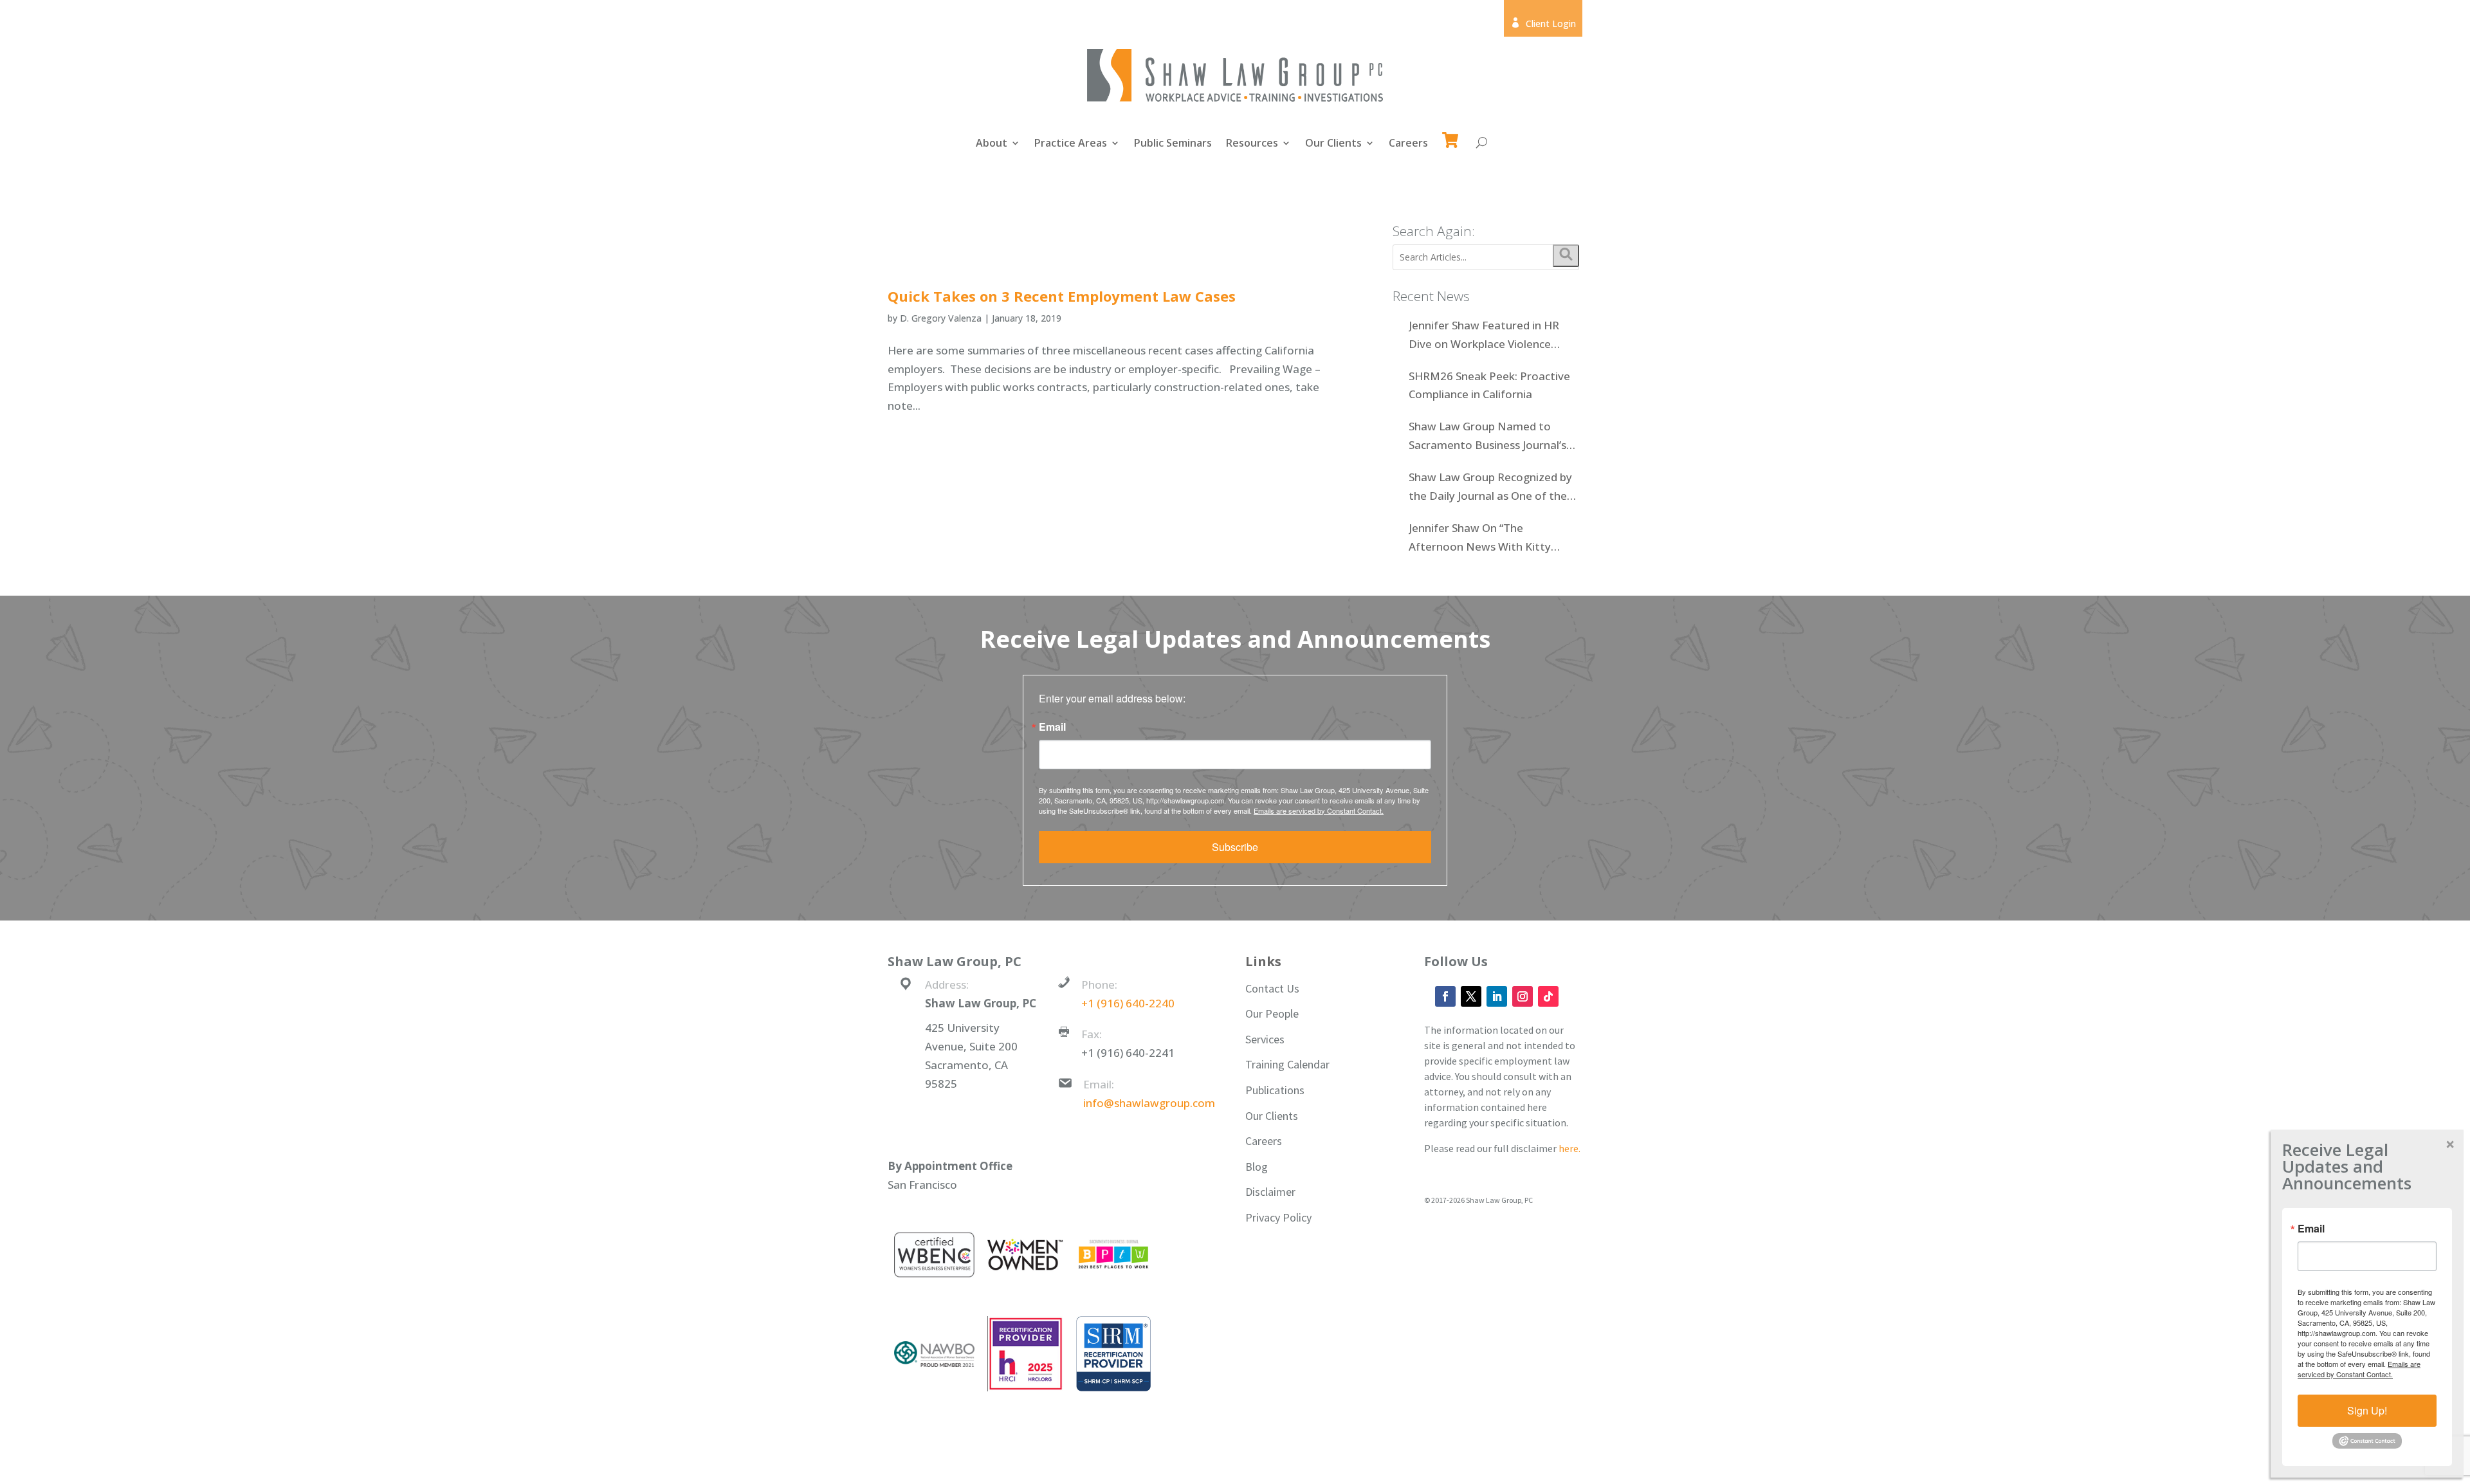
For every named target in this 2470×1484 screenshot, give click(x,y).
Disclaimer (1270, 1192)
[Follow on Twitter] (1471, 996)
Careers (1408, 144)
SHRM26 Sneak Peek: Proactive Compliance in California (1489, 385)
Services (1265, 1039)
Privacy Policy (1278, 1217)
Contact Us (1272, 988)
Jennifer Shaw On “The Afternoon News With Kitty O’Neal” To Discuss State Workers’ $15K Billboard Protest (1492, 538)
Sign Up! (2367, 1410)
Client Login (1543, 23)
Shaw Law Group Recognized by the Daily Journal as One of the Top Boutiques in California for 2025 (1490, 488)
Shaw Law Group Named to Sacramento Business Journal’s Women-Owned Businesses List (1489, 437)
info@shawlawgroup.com (1149, 1103)
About (992, 144)
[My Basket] (1453, 134)
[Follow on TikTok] (1548, 996)
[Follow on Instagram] (1523, 996)
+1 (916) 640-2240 (1128, 1003)
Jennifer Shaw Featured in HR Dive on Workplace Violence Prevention (1484, 336)
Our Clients (1333, 144)
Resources (1252, 144)
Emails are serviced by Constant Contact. (1319, 811)
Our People (1272, 1013)
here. (1569, 1148)
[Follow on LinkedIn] (1497, 996)
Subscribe (1235, 847)
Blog (1257, 1167)
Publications (1275, 1090)
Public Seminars (1173, 144)
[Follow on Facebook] (1445, 996)
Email (1052, 727)
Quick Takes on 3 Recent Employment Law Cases (1062, 296)
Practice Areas (1071, 144)
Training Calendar (1287, 1064)
